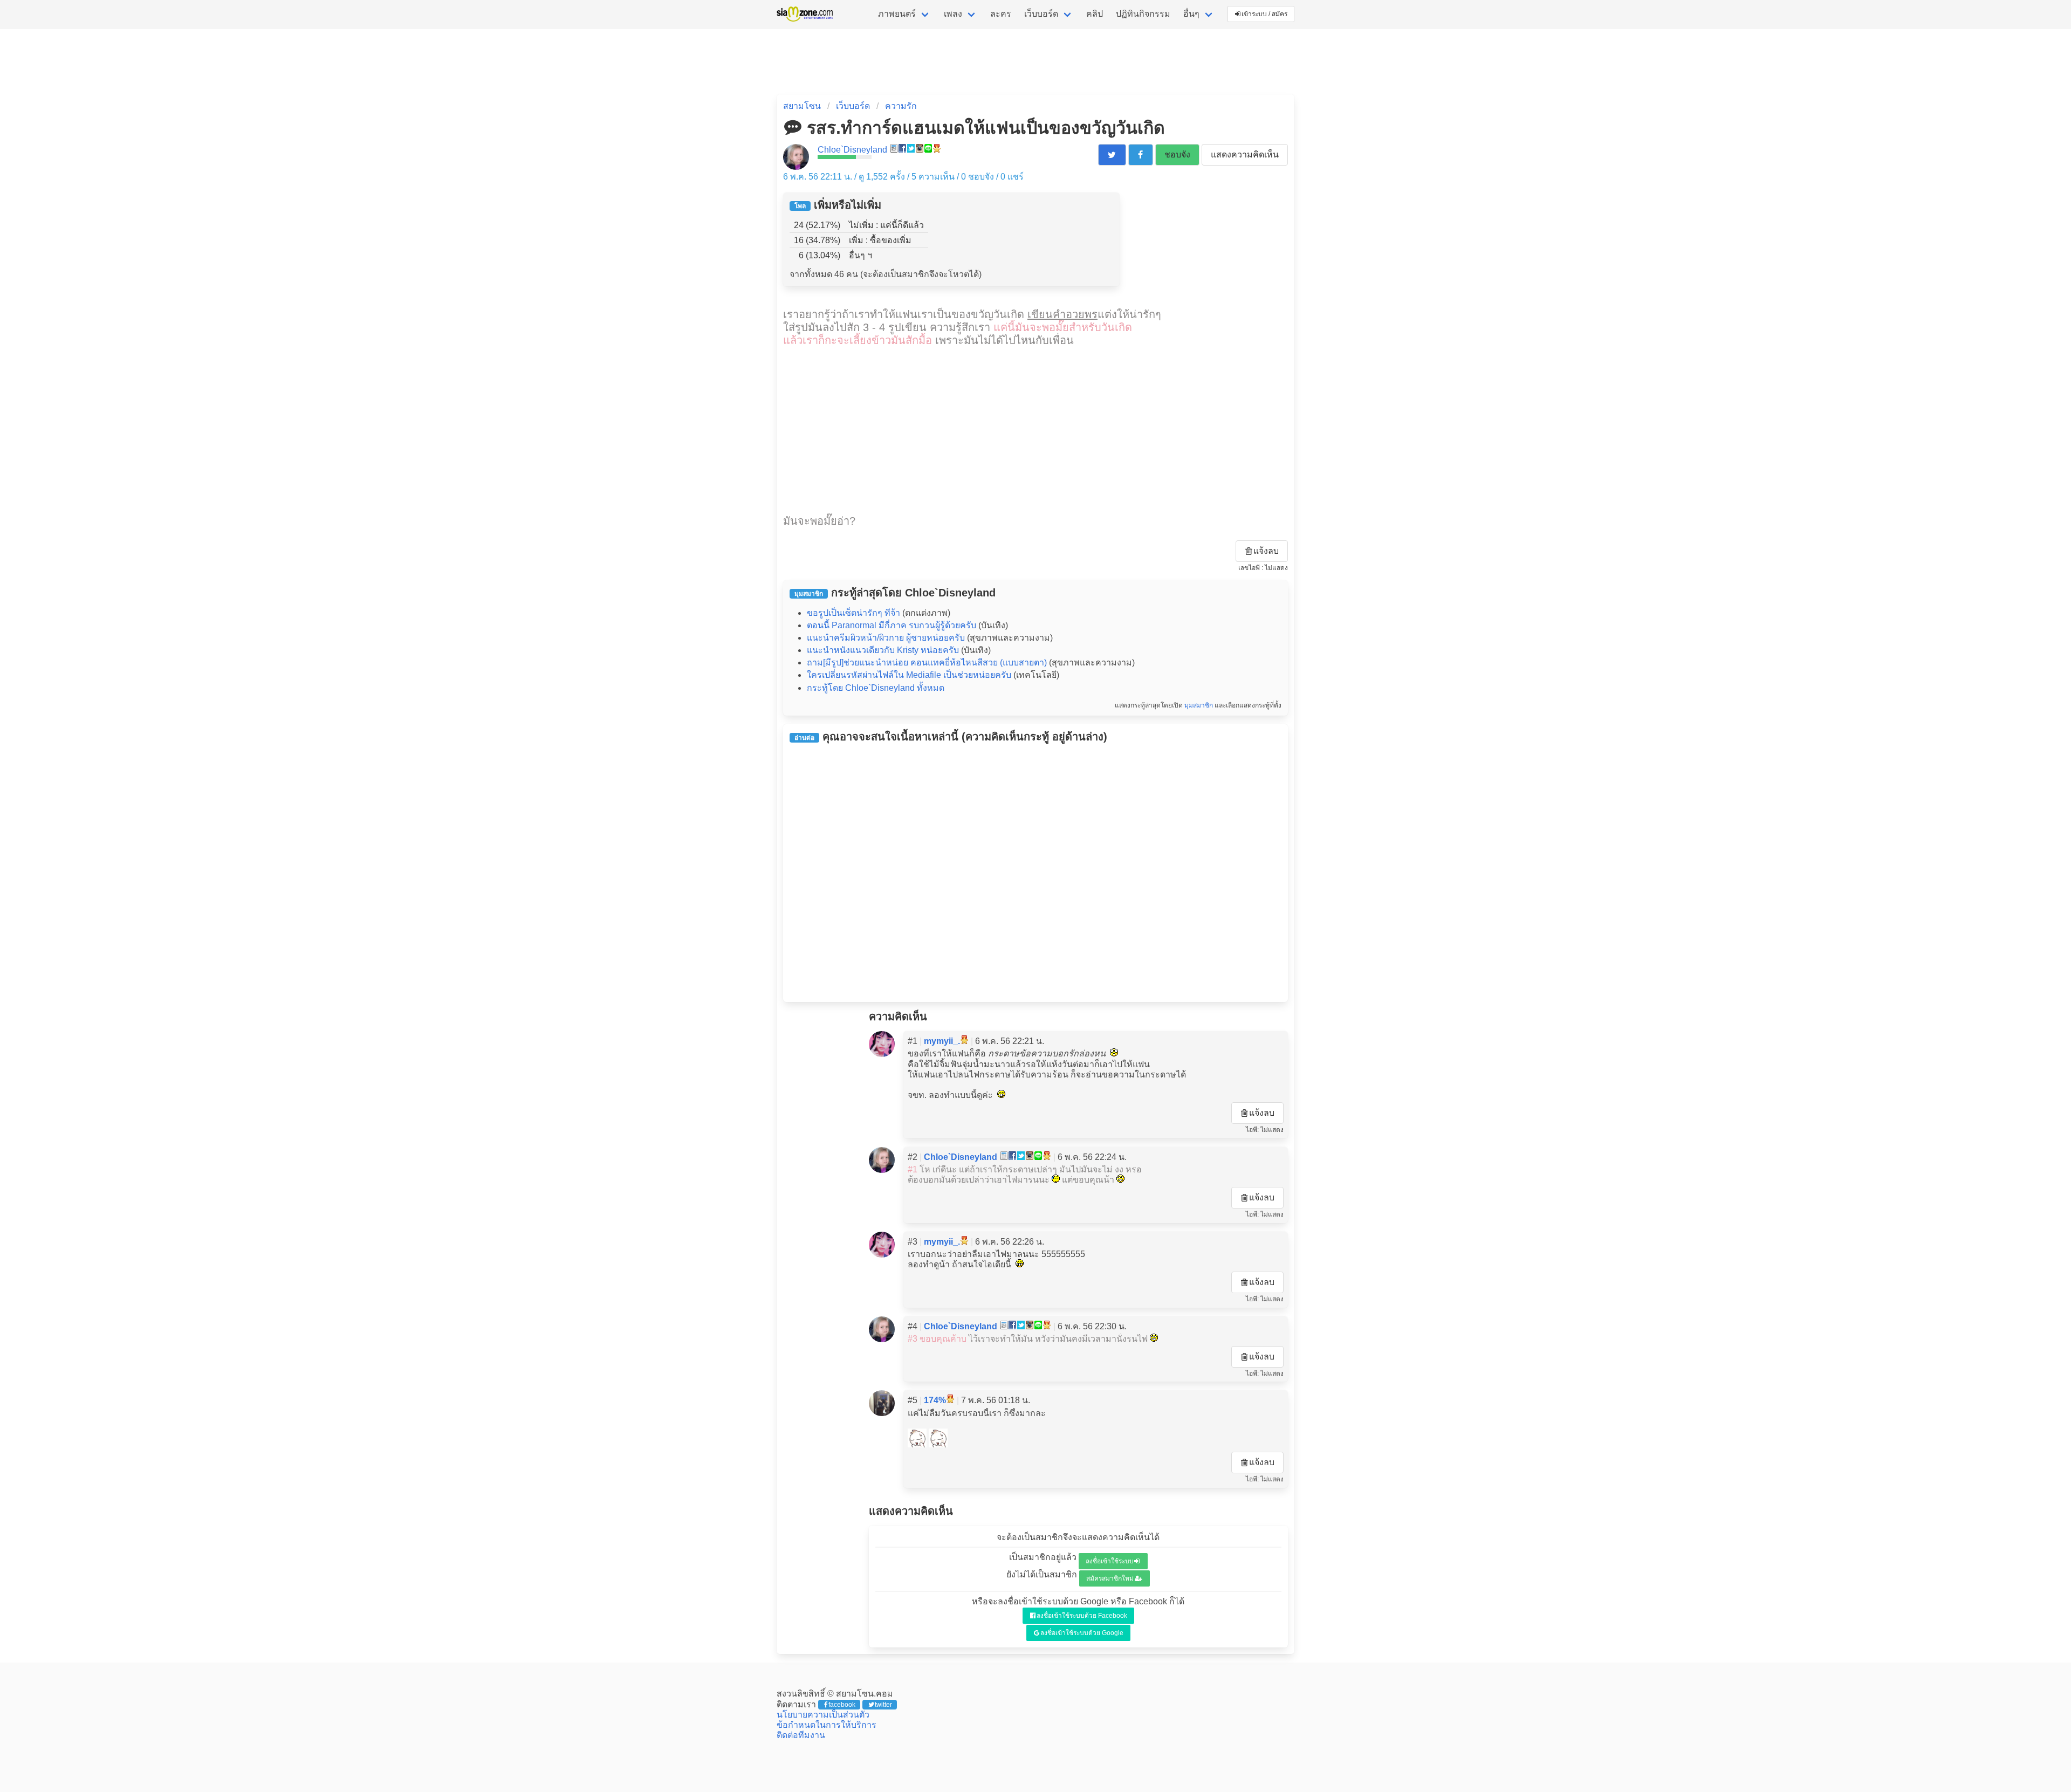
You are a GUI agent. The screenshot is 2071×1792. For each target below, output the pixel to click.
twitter (883, 1705)
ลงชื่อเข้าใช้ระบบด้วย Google (1082, 1633)
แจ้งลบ (1266, 551)
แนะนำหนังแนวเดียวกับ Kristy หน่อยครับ (883, 650)
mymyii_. (942, 1041)
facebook (842, 1705)
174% (935, 1400)
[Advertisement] (1035, 423)
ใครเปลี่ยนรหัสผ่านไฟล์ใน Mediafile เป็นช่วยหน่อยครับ (909, 675)
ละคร (1001, 14)
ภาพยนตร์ (897, 14)
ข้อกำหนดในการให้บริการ (827, 1725)
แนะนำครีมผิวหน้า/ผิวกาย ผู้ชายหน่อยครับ (886, 638)
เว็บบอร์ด (1041, 14)
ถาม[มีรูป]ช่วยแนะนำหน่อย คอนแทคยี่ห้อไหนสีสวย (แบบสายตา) (927, 662)
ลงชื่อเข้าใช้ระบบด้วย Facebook (1082, 1616)
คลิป (1095, 14)
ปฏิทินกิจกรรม (1143, 14)
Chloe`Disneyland (852, 150)
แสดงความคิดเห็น (1245, 155)
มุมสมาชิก (1199, 705)
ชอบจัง (1177, 155)
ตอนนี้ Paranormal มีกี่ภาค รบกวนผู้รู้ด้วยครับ (892, 625)
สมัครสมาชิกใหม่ (1110, 1578)
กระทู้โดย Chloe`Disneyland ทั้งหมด (876, 688)
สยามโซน (802, 106)
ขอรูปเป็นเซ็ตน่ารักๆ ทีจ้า (853, 613)
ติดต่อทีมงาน (801, 1735)
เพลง (953, 14)
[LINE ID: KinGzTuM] (928, 148)
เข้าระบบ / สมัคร (1264, 14)
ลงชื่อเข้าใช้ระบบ (1110, 1561)
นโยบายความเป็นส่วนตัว (823, 1715)
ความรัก (901, 106)
